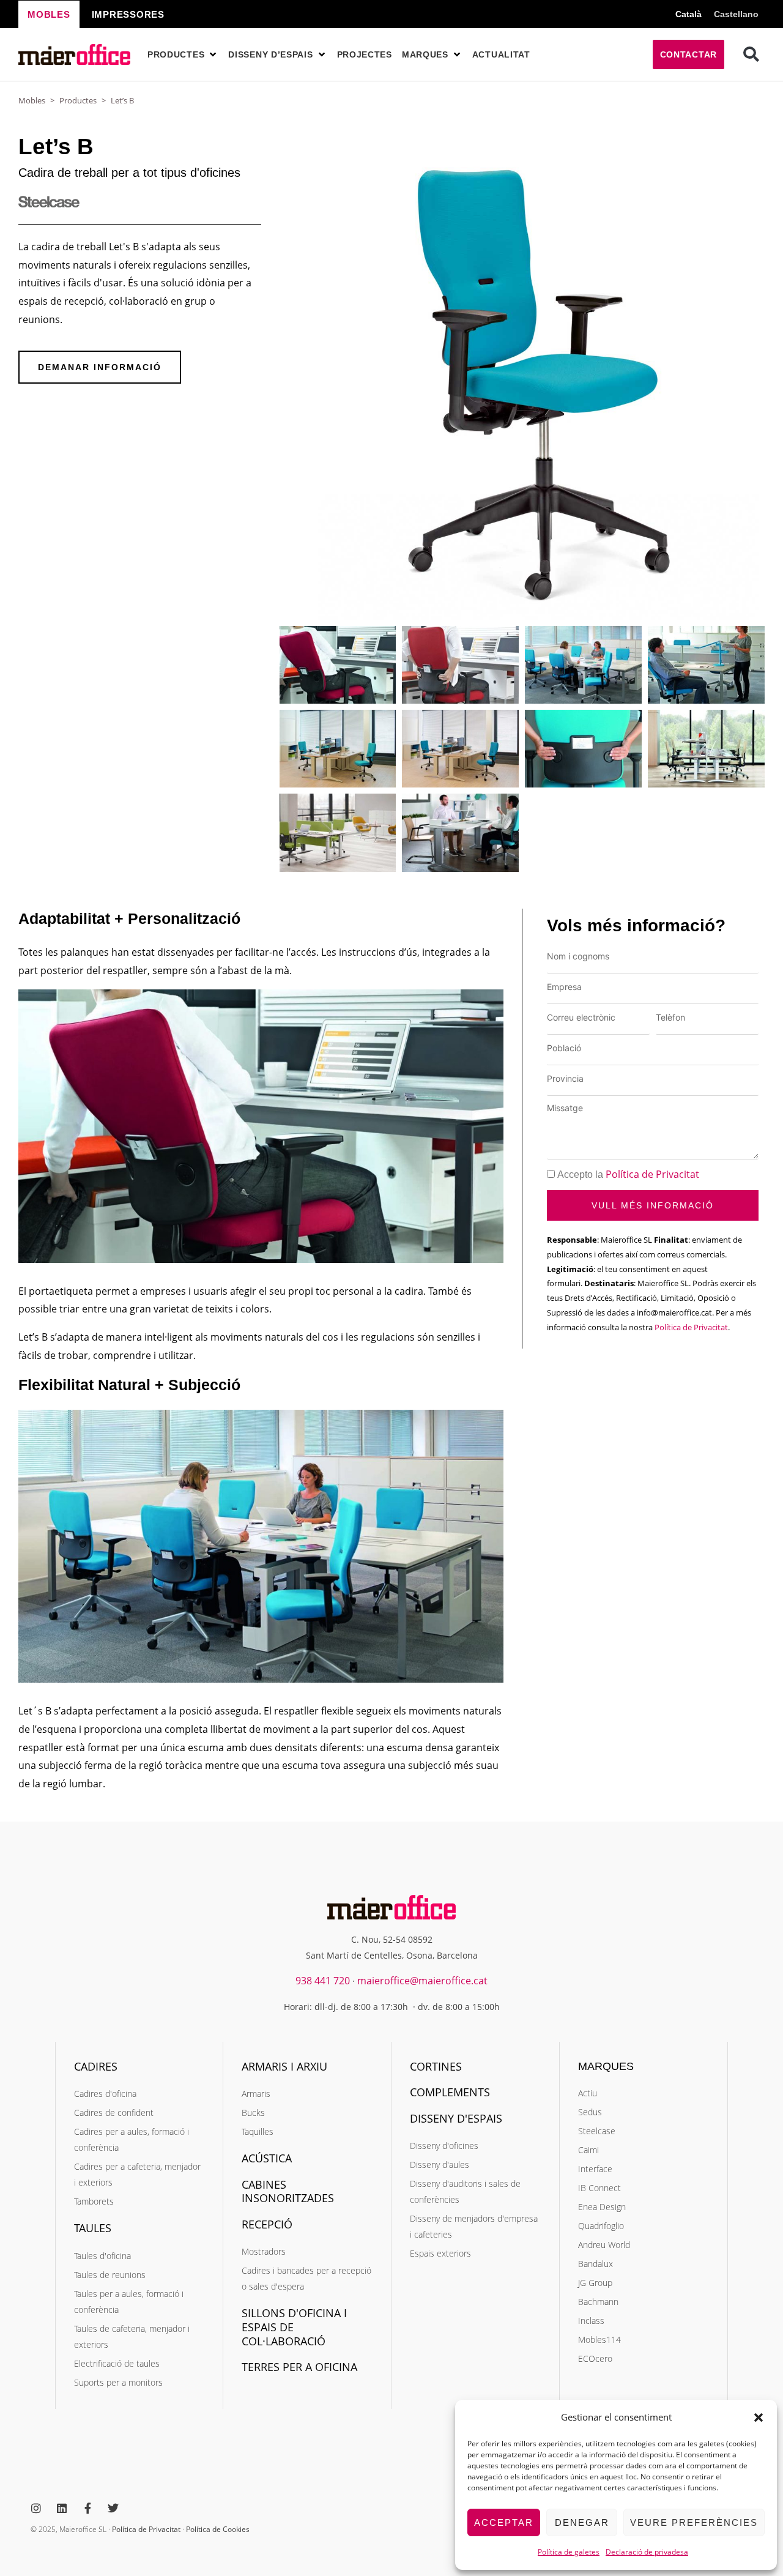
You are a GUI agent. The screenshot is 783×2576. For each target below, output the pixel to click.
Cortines (436, 2066)
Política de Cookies (218, 2529)
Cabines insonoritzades (288, 2191)
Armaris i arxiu (284, 2066)
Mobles (32, 100)
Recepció (267, 2224)
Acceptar (504, 2522)
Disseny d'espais (456, 2118)
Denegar (582, 2522)
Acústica (267, 2158)
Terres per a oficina (299, 2367)
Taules (93, 2228)
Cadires (96, 2066)
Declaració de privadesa (647, 2552)
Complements (450, 2092)
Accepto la (628, 1174)
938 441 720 (323, 1981)
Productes (78, 100)
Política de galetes (569, 2552)
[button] (759, 2418)
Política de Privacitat (652, 1174)
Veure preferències (694, 2522)
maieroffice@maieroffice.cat (422, 1981)
